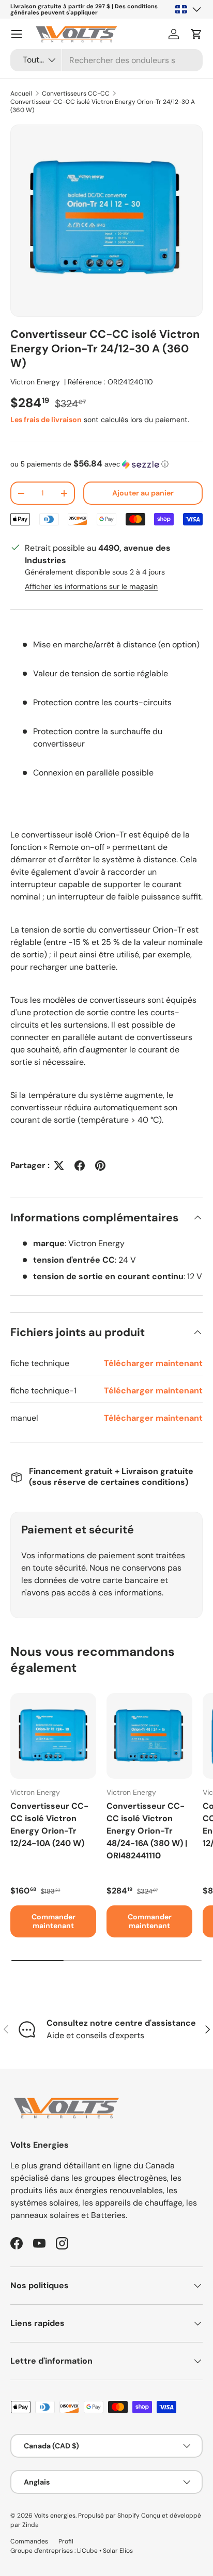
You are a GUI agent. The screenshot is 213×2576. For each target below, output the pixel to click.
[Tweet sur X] (59, 1166)
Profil (66, 2541)
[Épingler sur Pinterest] (100, 1166)
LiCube (87, 2551)
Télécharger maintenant (153, 1363)
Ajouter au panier (143, 493)
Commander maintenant (54, 1921)
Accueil (21, 94)
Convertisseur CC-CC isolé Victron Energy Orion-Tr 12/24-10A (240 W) (49, 1825)
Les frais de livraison (46, 420)
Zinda (31, 2525)
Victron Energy (35, 382)
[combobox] (106, 60)
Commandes (29, 2541)
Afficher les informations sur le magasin (91, 586)
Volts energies (55, 2516)
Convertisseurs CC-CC (76, 94)
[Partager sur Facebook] (80, 1166)
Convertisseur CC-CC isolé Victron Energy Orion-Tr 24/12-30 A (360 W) (103, 106)
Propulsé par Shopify (109, 2516)
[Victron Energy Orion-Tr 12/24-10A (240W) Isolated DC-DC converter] (53, 1736)
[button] (196, 34)
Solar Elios (118, 2551)
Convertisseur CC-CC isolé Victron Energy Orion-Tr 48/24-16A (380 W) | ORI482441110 (147, 1831)
